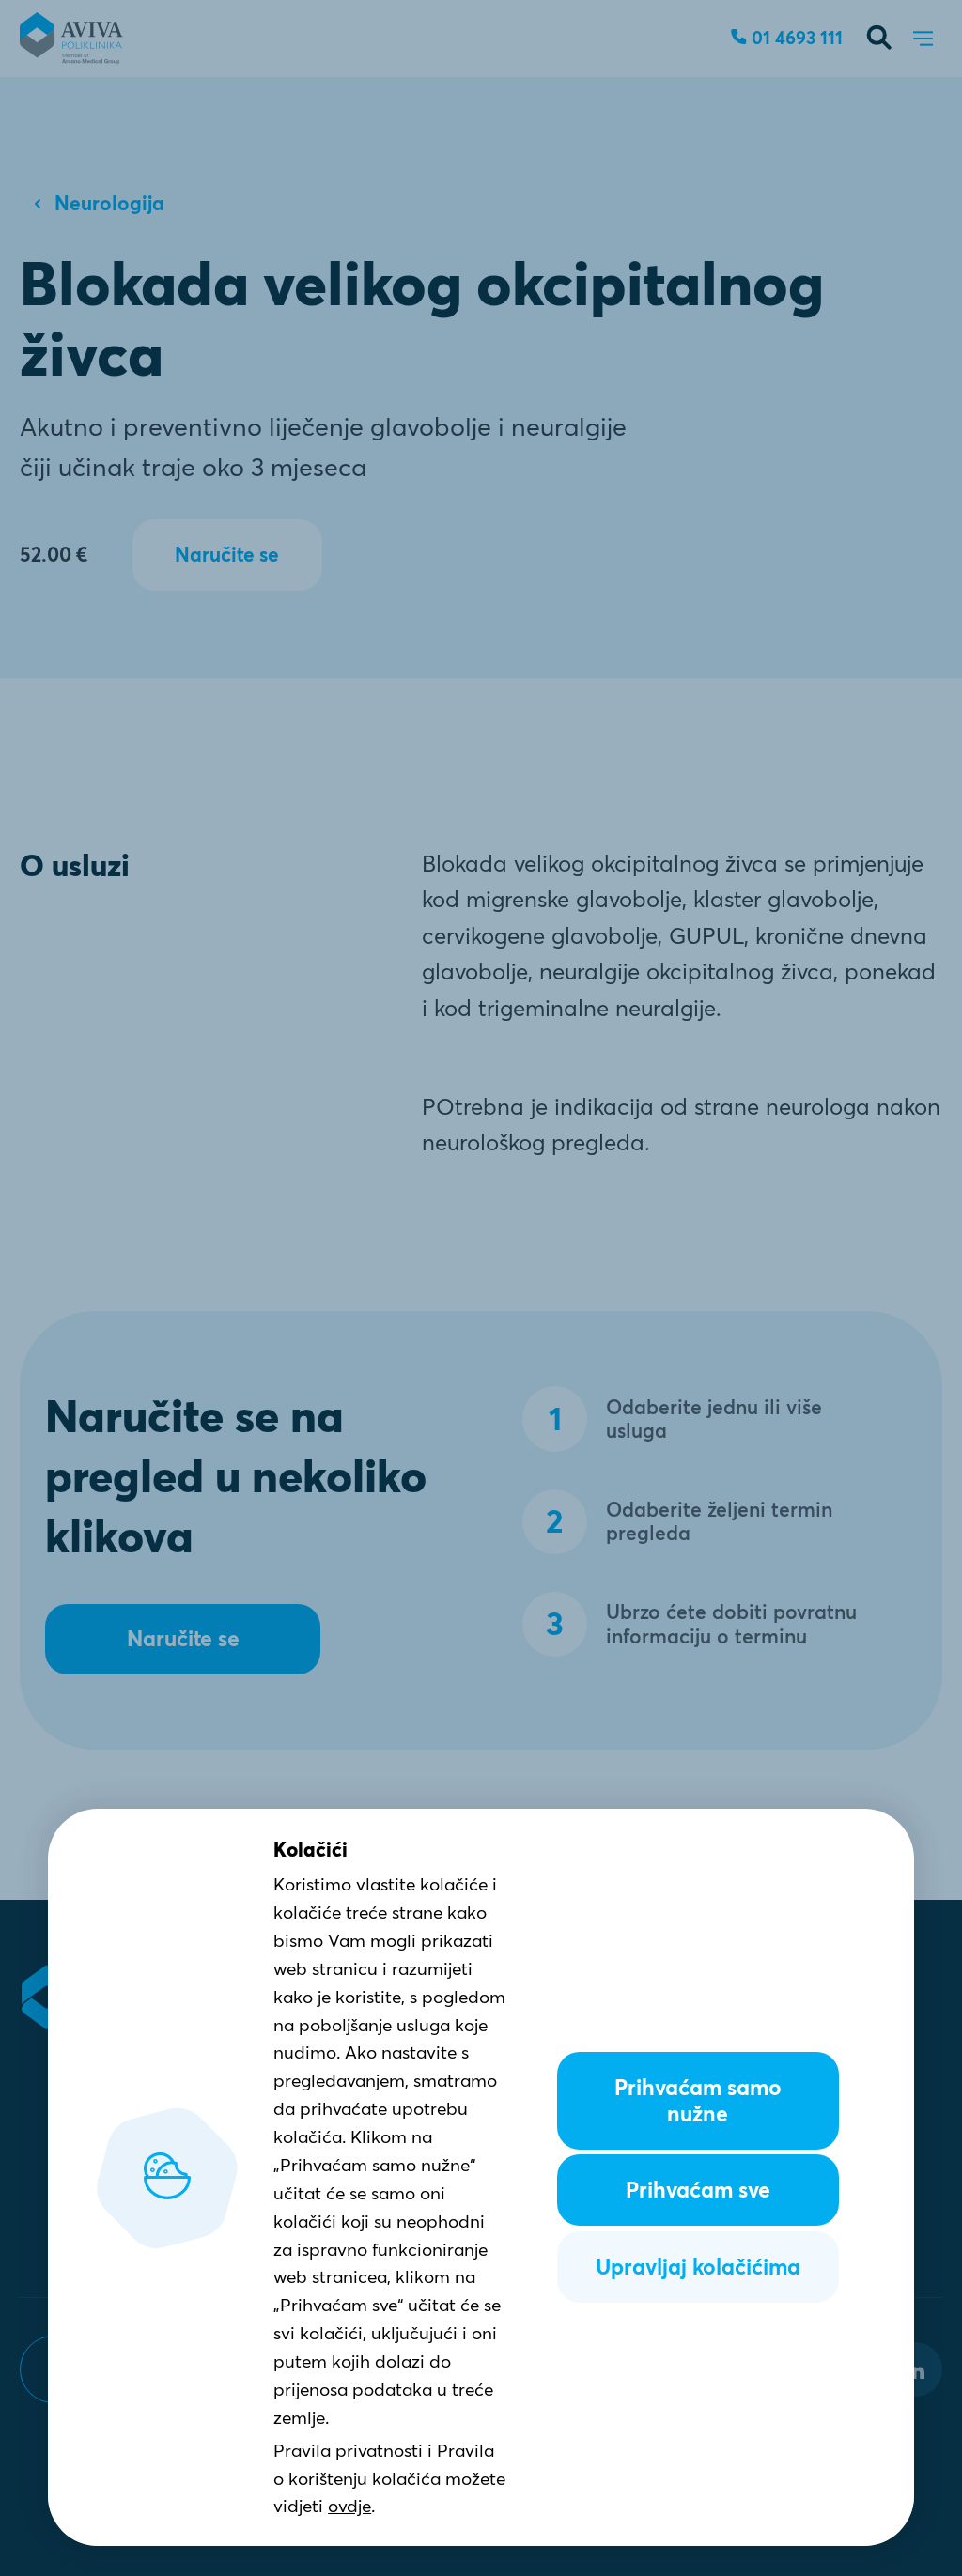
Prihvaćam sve (698, 2190)
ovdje (349, 2506)
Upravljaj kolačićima (698, 2267)
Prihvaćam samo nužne (698, 2101)
